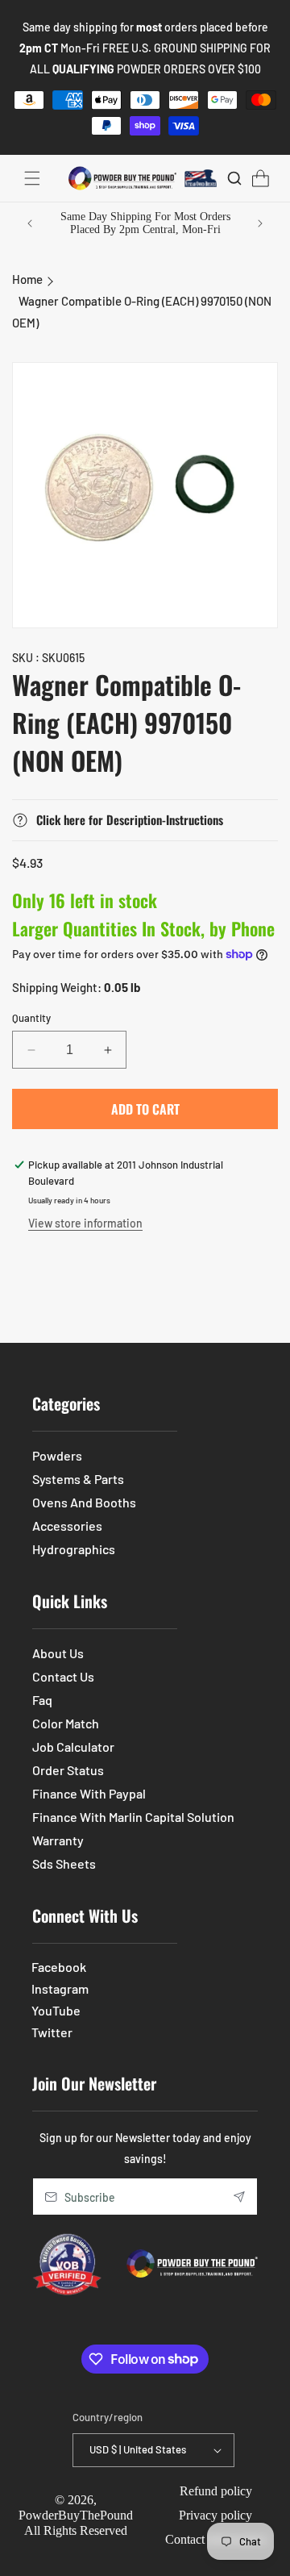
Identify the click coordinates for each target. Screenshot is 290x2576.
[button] (32, 178)
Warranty (58, 1840)
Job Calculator (73, 1747)
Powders (57, 1455)
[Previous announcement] (30, 223)
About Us (58, 1653)
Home (27, 279)
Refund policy (216, 2491)
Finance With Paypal (89, 1793)
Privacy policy (215, 2515)
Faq (42, 1700)
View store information (85, 1223)
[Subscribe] (239, 2197)
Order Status (68, 1770)
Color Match (66, 1723)
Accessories (67, 1526)
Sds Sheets (64, 1863)
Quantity (31, 1018)
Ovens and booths (84, 1502)
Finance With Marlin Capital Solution (133, 1817)
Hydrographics (74, 1549)
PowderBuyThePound (76, 2515)
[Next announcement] (260, 223)
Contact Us (63, 1676)
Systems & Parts (78, 1479)
